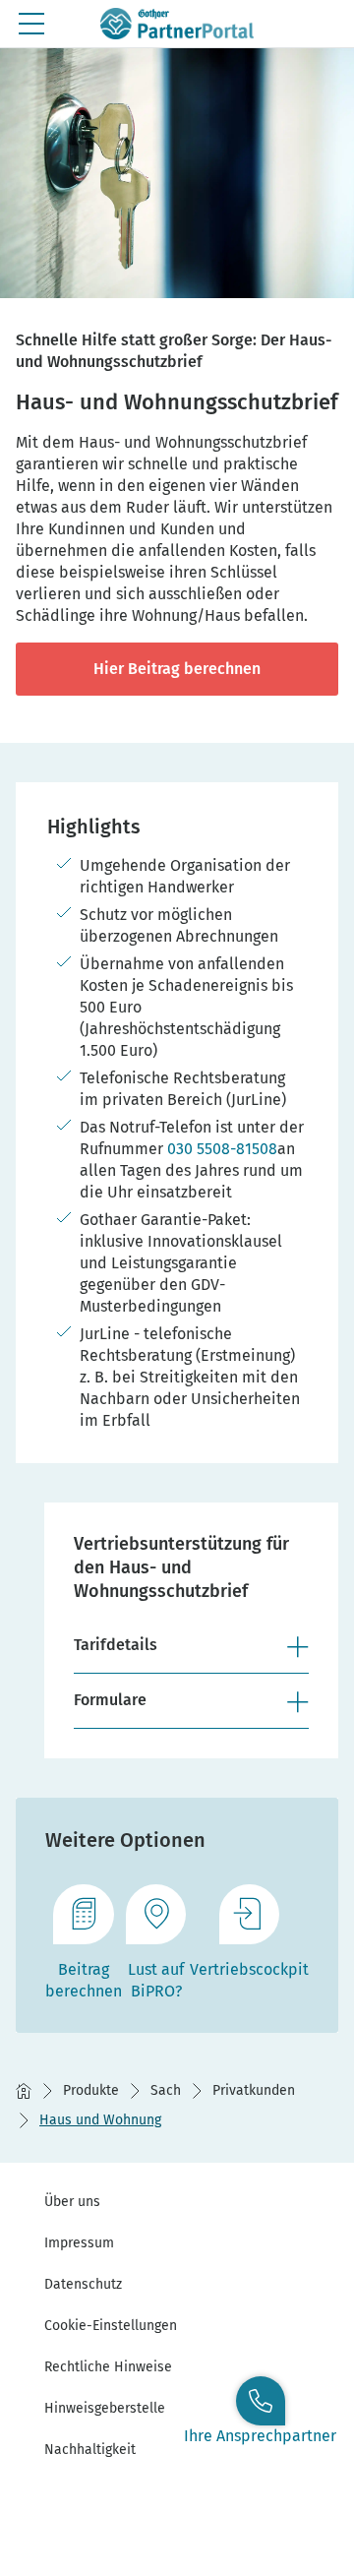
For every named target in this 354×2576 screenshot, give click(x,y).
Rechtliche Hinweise (108, 2367)
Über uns (72, 2202)
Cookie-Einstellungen (111, 2326)
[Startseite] (24, 2091)
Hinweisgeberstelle (105, 2408)
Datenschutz (83, 2284)
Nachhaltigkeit (90, 2450)
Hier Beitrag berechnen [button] (177, 669)
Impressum (79, 2243)
